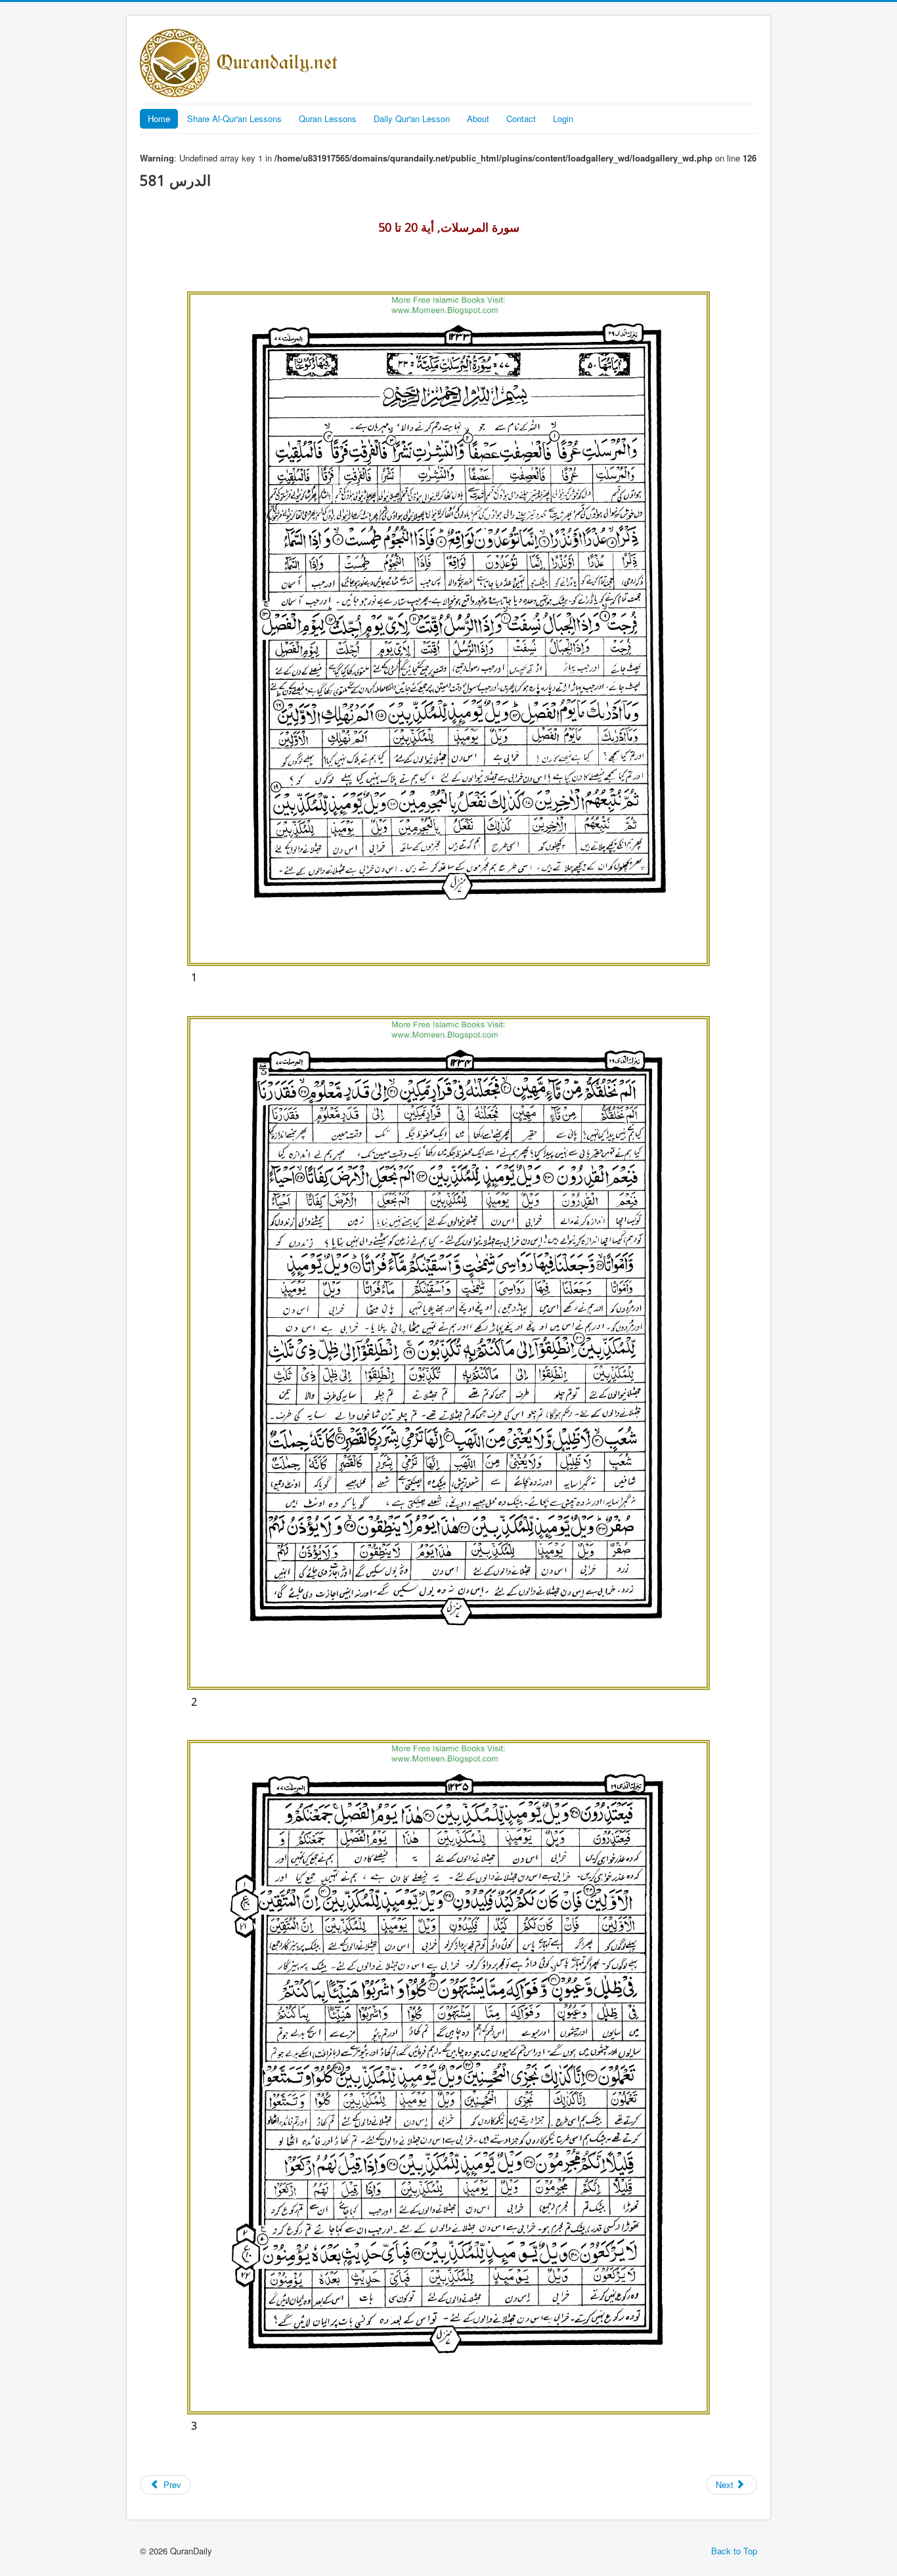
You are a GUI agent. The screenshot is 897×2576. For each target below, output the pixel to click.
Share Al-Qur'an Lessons (234, 118)
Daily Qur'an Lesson (412, 118)
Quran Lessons (328, 118)
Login (563, 118)
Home (159, 118)
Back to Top (734, 2551)
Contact (521, 118)
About (478, 118)
